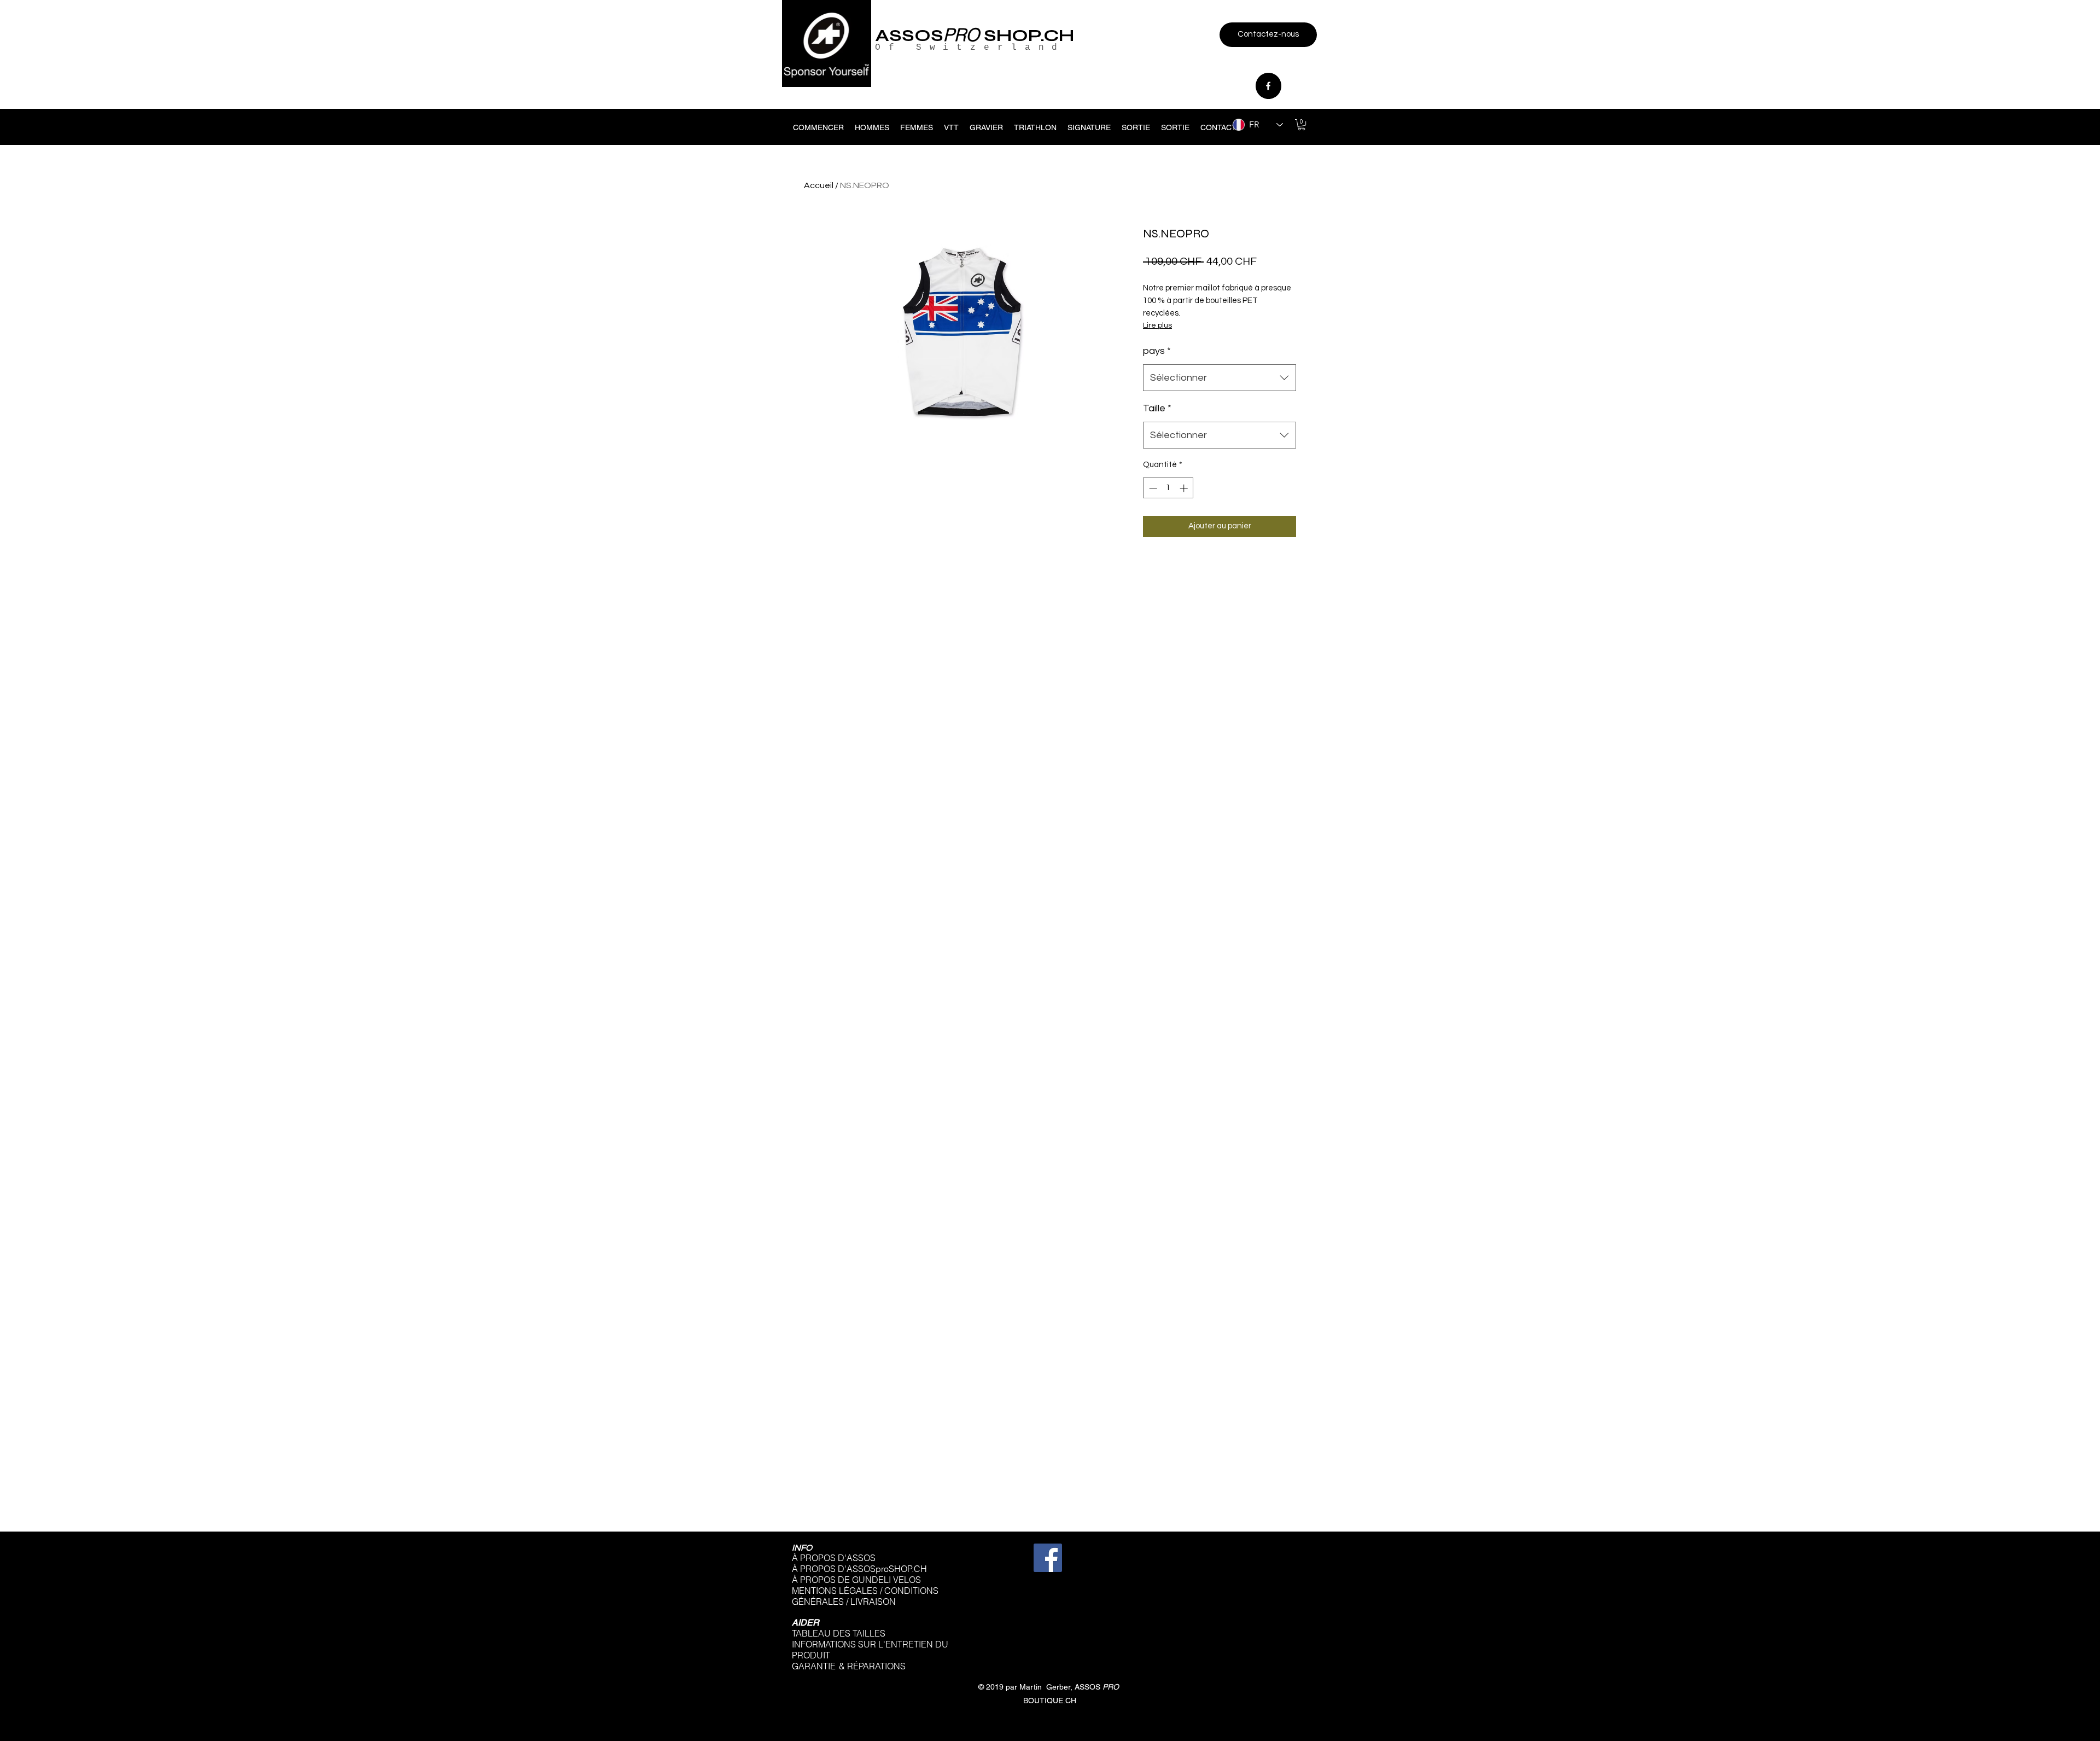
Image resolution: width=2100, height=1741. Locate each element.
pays (1157, 351)
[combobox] (1220, 378)
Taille (1157, 408)
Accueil (819, 185)
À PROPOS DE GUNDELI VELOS (856, 1580)
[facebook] (1268, 86)
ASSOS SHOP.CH (975, 35)
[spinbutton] (1168, 488)
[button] (1302, 125)
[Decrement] (1152, 488)
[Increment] (1185, 488)
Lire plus (1157, 325)
